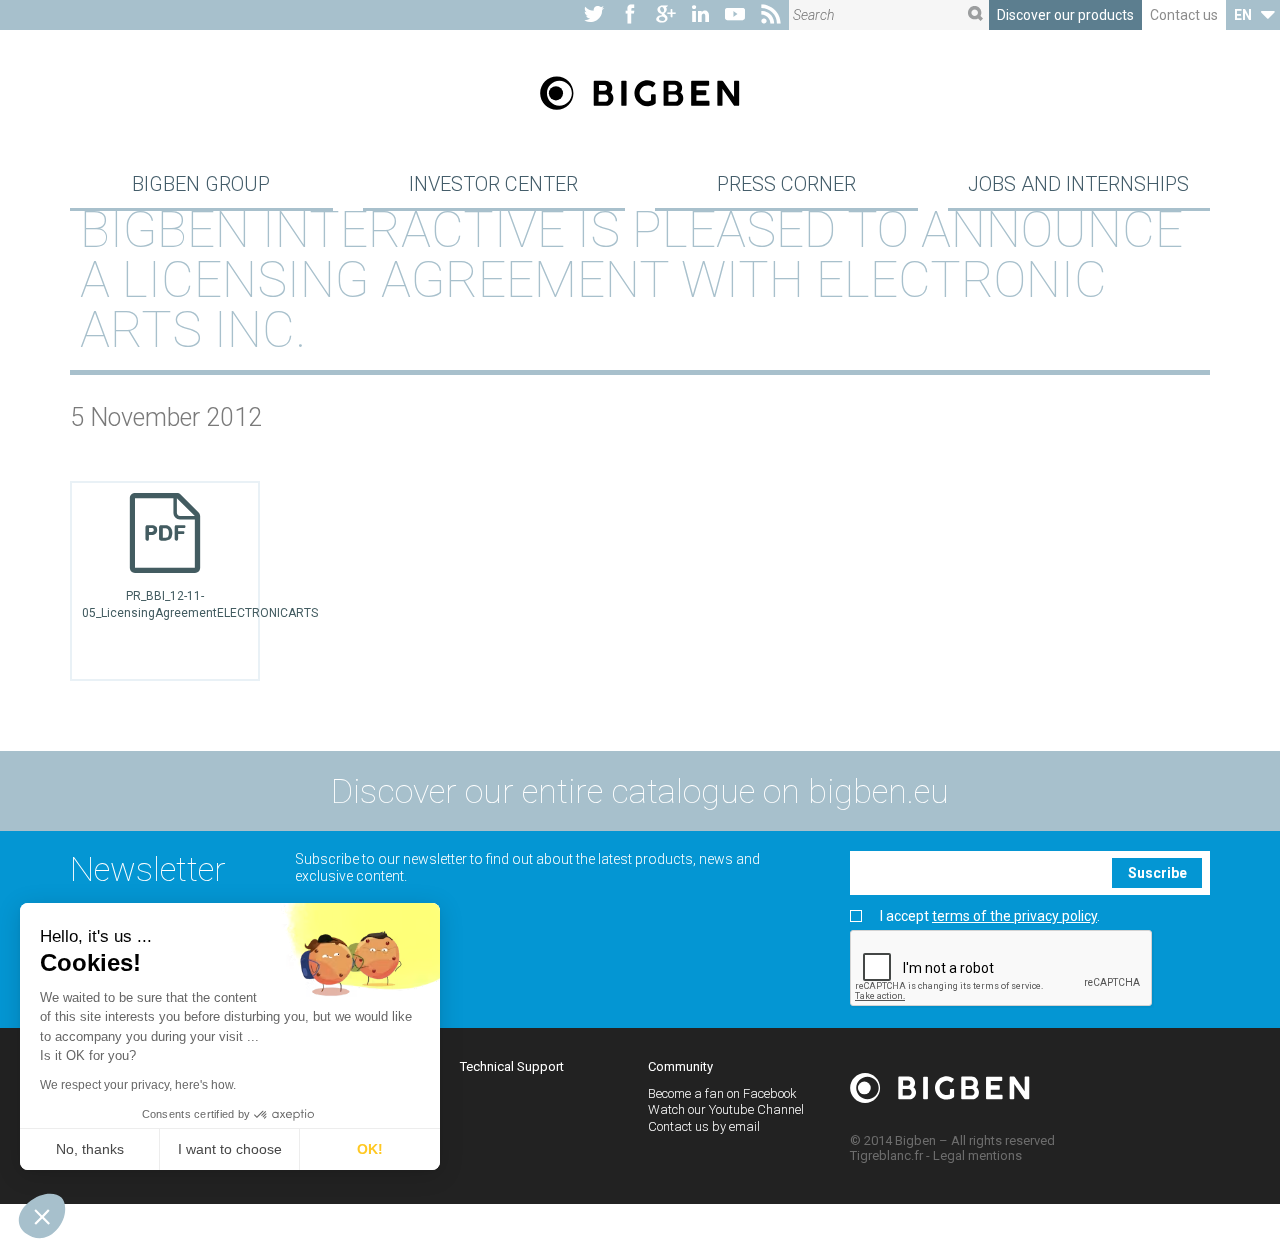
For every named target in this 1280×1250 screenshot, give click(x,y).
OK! (370, 1149)
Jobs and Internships (1078, 184)
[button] (42, 1216)
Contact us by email (704, 1126)
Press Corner (786, 184)
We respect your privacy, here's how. (138, 1085)
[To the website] (594, 15)
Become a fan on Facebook (722, 1093)
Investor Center (493, 184)
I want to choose (230, 1149)
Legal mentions (977, 1155)
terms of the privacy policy (1014, 916)
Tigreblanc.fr (886, 1155)
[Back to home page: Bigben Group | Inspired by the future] (640, 95)
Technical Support (512, 1066)
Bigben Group (201, 184)
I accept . (990, 916)
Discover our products (1065, 15)
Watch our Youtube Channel (726, 1109)
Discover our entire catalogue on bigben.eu (640, 791)
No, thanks (90, 1149)
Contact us (1184, 15)
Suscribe (1157, 873)
